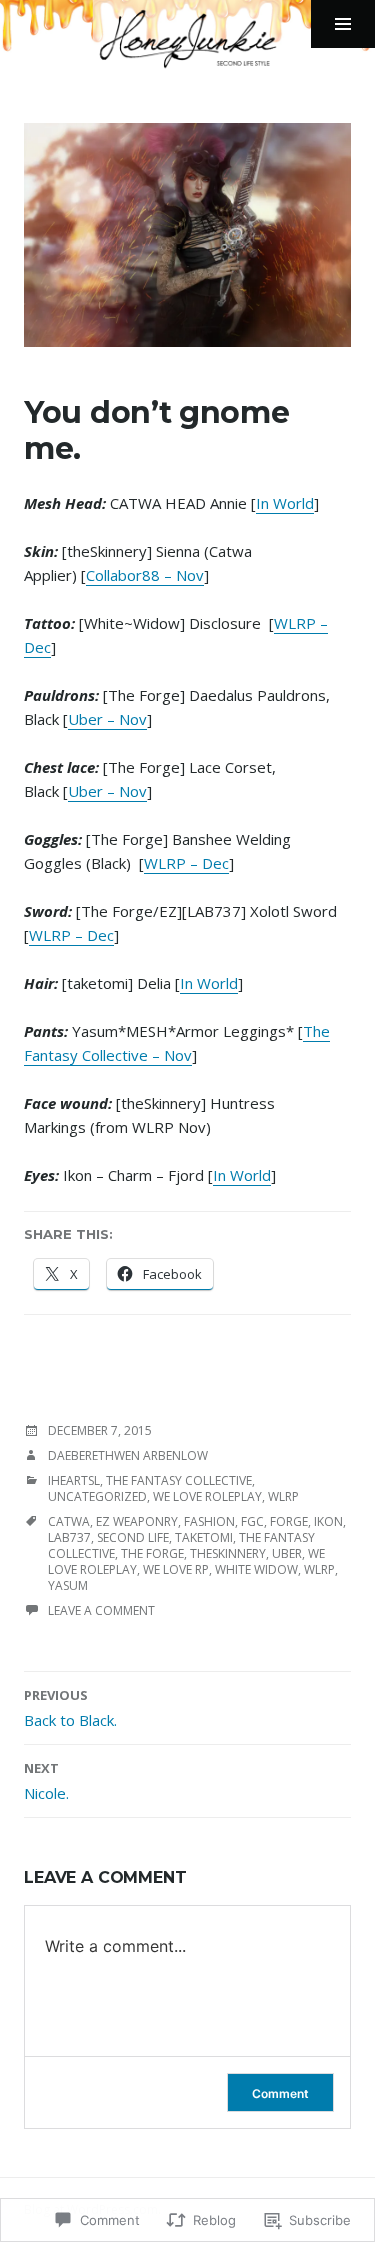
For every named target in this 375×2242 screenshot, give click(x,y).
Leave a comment (101, 1610)
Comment (280, 2093)
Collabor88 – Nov (145, 575)
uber (287, 1553)
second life (133, 1537)
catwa (69, 1521)
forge (289, 1521)
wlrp (283, 1496)
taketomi (204, 1537)
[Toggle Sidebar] (343, 24)
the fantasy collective (179, 1480)
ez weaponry (137, 1521)
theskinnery (228, 1553)
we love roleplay (207, 1496)
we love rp (176, 1569)
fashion (209, 1521)
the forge (152, 1553)
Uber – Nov (107, 719)
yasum (68, 1585)
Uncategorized (97, 1496)
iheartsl (74, 1480)
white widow (256, 1569)
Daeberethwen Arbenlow (128, 1455)
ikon (328, 1521)
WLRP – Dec (186, 863)
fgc (252, 1521)
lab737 (69, 1537)
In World (285, 503)
